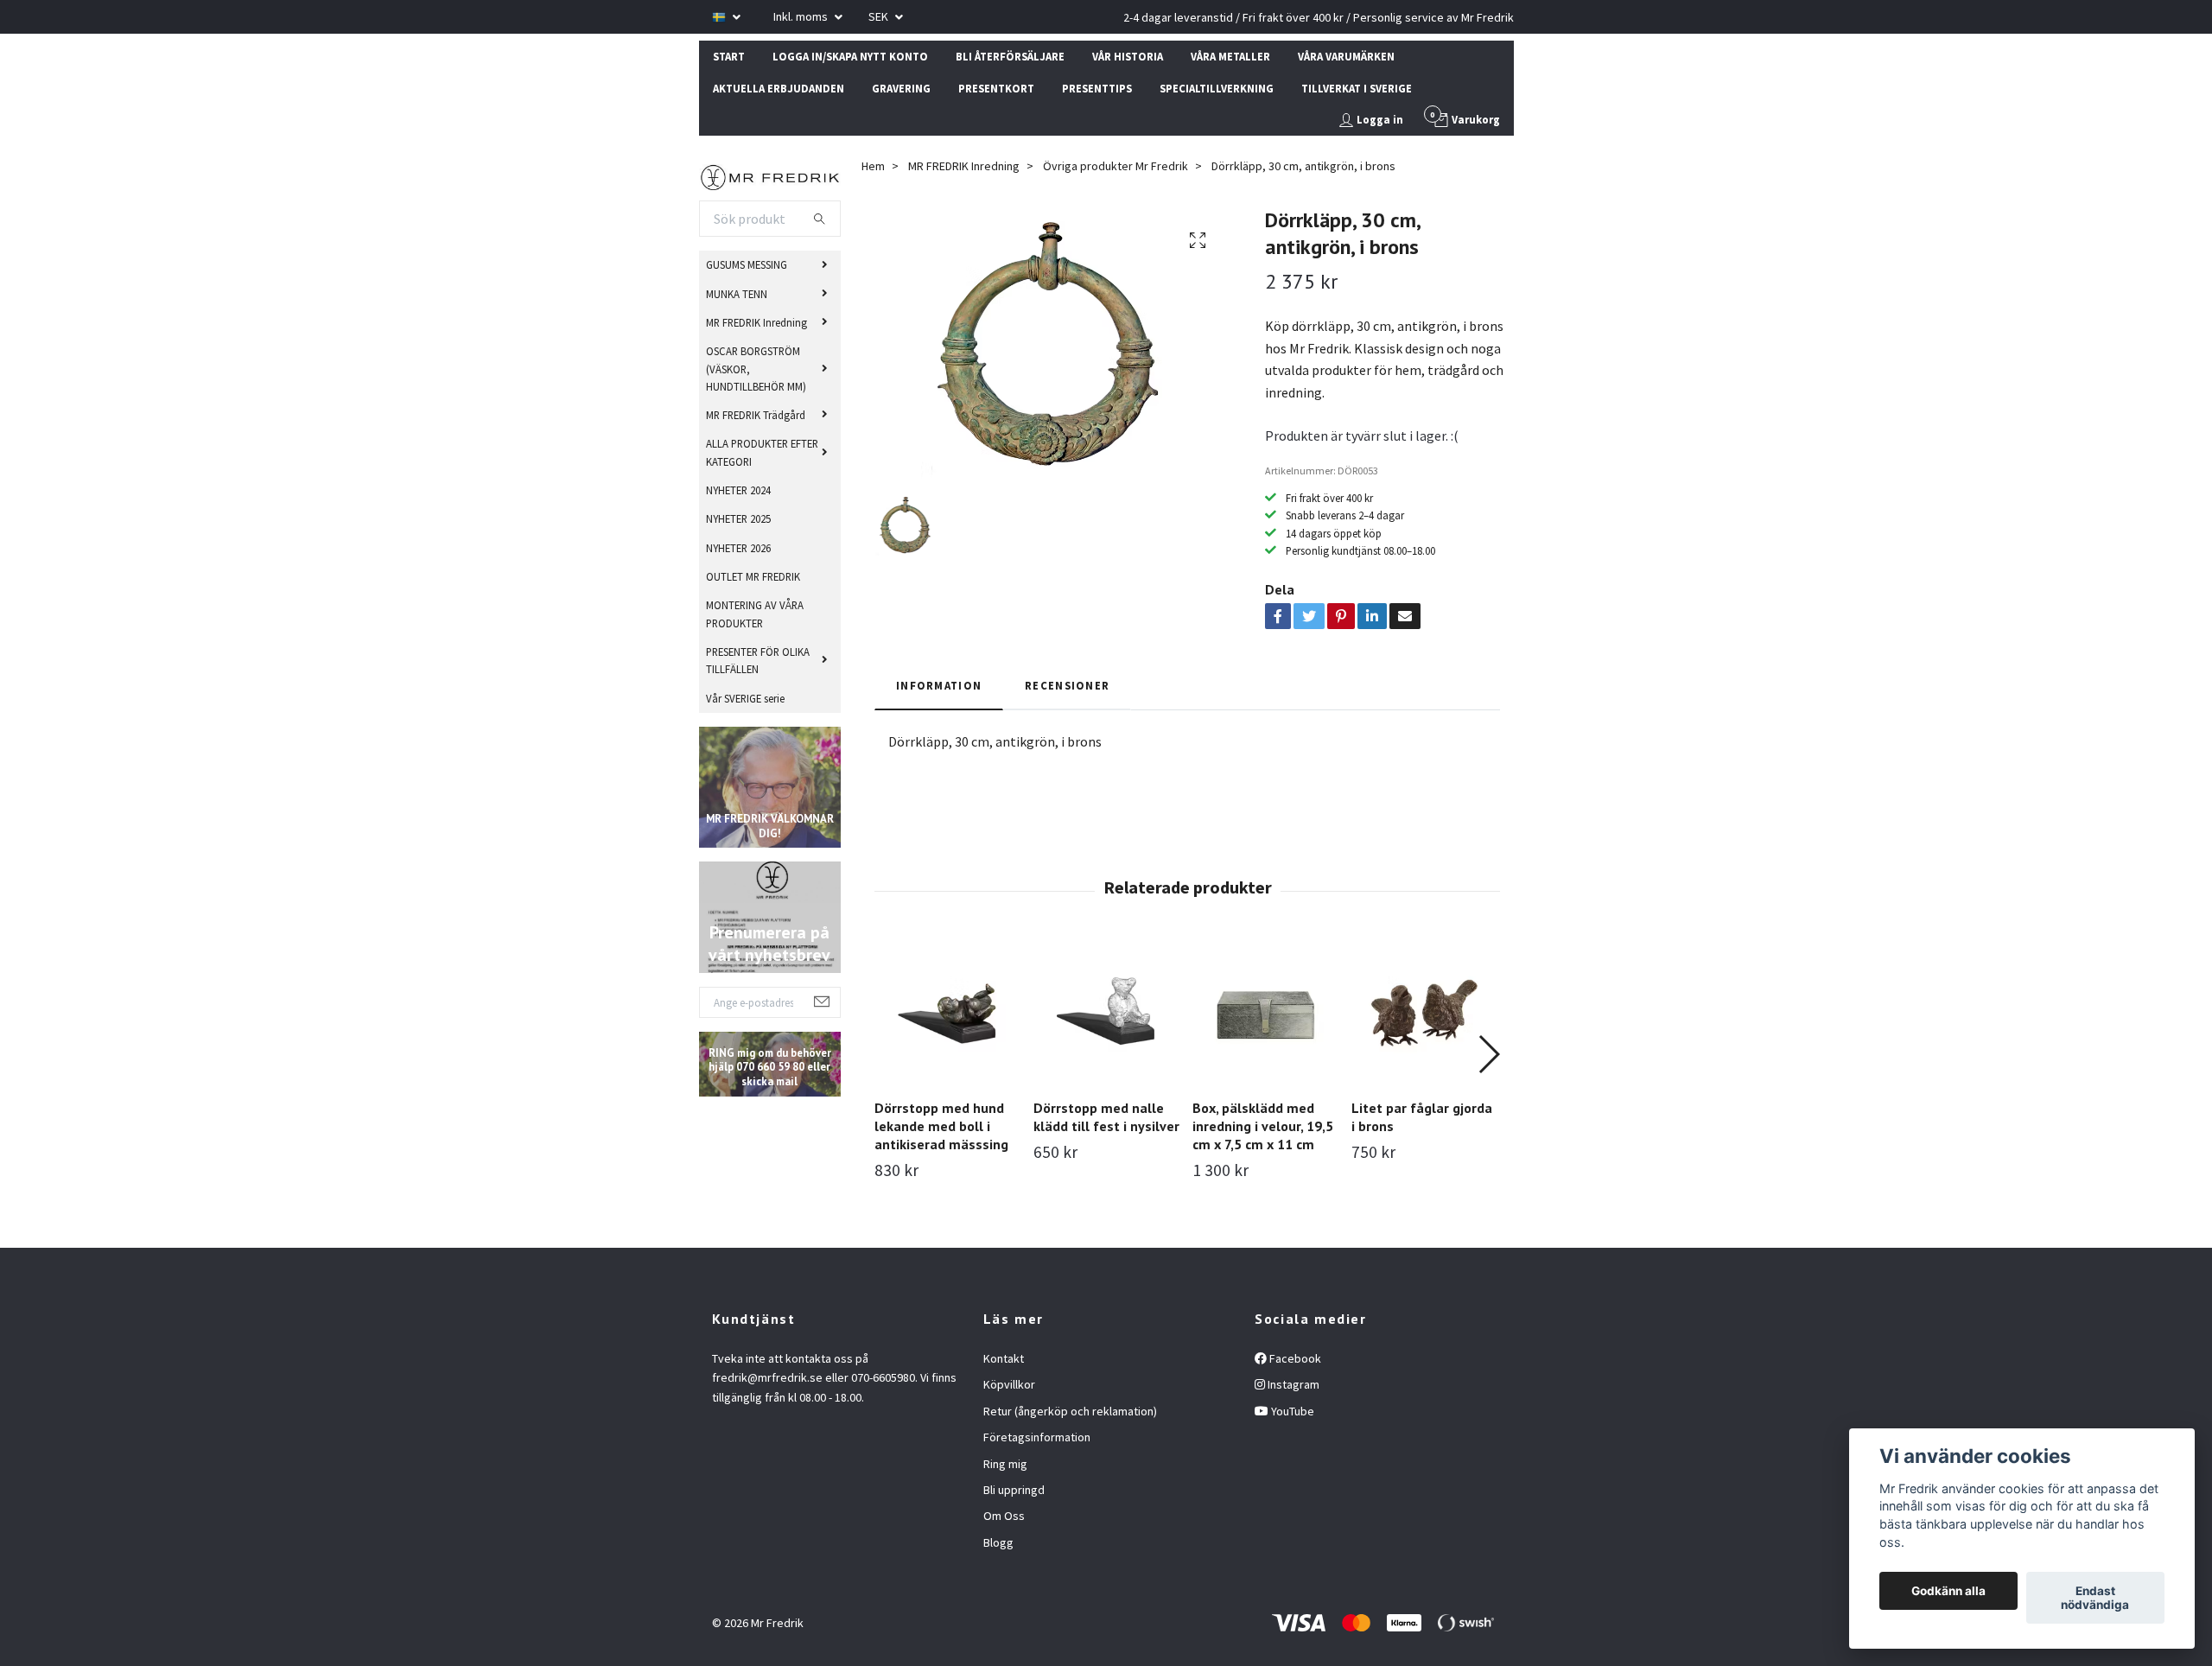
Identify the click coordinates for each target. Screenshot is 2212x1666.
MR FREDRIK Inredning (756, 322)
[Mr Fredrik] (770, 175)
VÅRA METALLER (1230, 56)
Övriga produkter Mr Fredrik (1116, 166)
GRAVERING (901, 88)
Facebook (1294, 1358)
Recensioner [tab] (1067, 685)
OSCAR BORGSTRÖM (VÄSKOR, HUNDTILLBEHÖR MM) (756, 369)
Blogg (998, 1542)
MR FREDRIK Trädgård (756, 415)
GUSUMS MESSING (747, 264)
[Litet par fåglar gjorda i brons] (1424, 1012)
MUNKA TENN (737, 294)
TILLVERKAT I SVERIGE (1357, 88)
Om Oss (1004, 1516)
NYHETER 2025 (738, 518)
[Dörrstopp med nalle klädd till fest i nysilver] (1106, 1012)
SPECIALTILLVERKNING (1217, 88)
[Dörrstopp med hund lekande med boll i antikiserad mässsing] (947, 1012)
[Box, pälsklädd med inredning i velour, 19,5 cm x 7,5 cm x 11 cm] (1265, 1012)
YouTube (1291, 1411)
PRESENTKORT (996, 88)
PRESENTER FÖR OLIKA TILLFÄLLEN (758, 660)
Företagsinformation (1037, 1437)
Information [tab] (939, 685)
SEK (880, 16)
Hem (873, 166)
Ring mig (1005, 1464)
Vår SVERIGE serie (745, 698)
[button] (1488, 1054)
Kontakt (1004, 1358)
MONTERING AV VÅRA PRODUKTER (755, 614)
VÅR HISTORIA (1128, 56)
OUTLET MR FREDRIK (753, 576)
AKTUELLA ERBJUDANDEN (779, 88)
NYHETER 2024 (738, 490)
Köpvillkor (1009, 1384)
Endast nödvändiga (2095, 1598)
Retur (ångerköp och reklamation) (1070, 1411)
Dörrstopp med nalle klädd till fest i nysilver (1106, 1117)
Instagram (1292, 1384)
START (729, 56)
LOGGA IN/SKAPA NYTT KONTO (850, 56)
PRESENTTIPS (1097, 88)
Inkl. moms (802, 16)
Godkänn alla (1948, 1591)
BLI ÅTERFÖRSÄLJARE (1010, 56)
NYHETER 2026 (738, 548)
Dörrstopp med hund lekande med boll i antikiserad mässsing (941, 1126)
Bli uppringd (1014, 1490)
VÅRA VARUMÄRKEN (1346, 56)
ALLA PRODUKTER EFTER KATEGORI (762, 452)
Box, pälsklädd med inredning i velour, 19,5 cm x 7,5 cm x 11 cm (1263, 1126)
